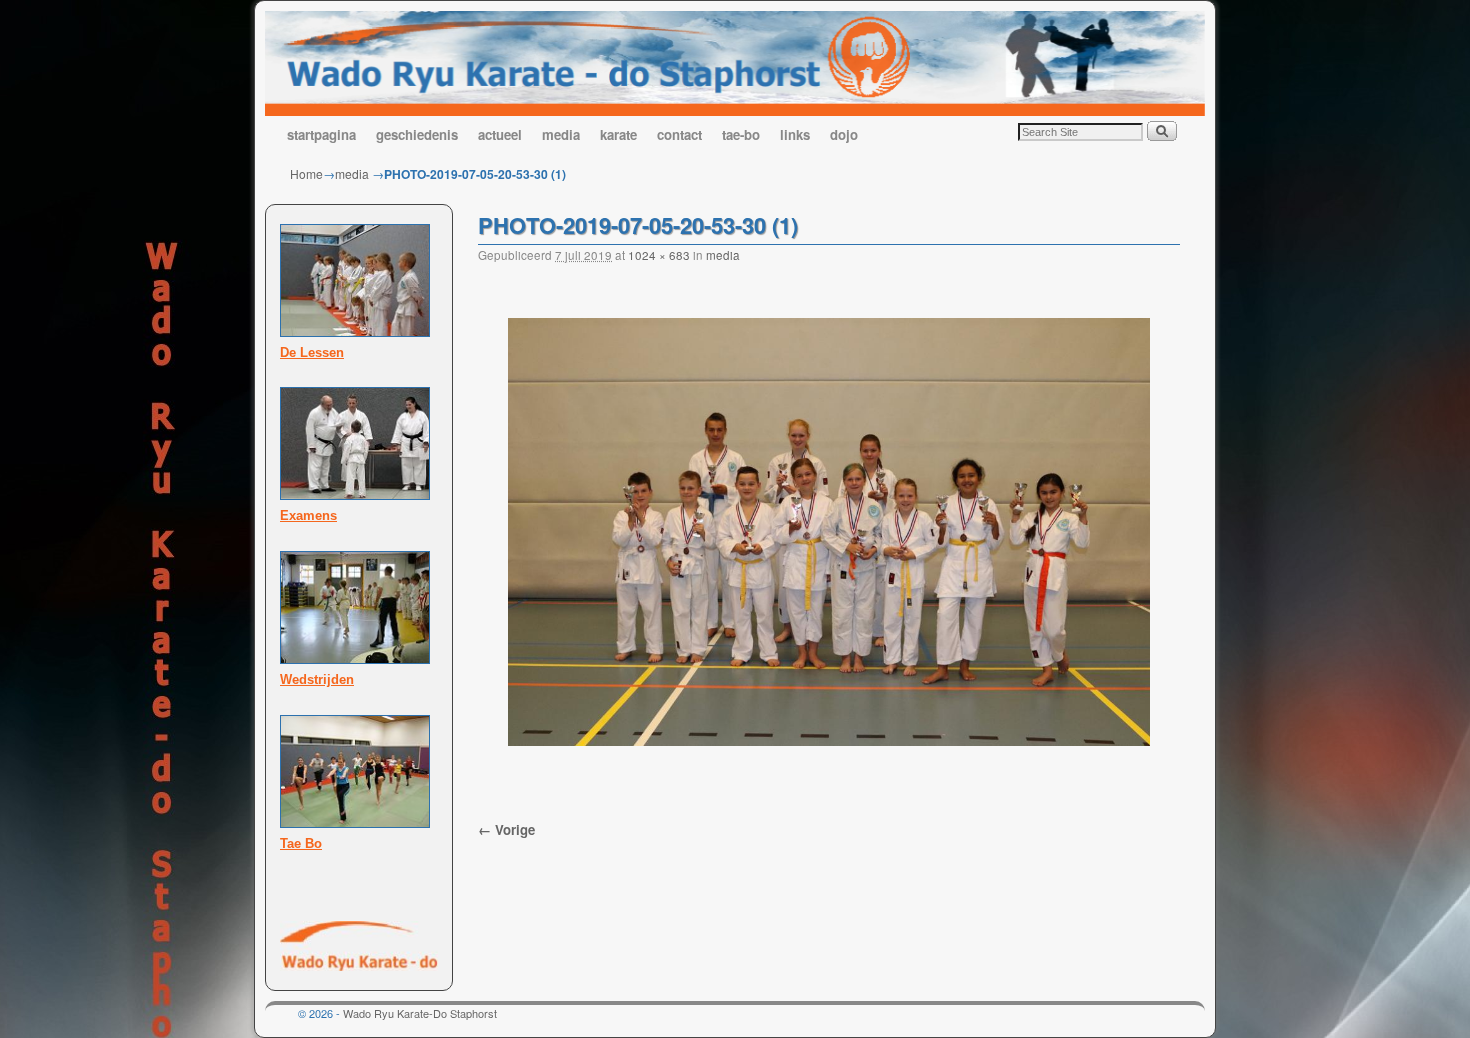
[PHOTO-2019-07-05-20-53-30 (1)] (829, 532)
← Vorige (506, 829)
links (795, 134)
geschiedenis (417, 134)
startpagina (321, 134)
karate (618, 134)
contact (679, 134)
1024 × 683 (659, 255)
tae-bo (741, 134)
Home (306, 173)
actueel (500, 134)
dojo (844, 134)
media (561, 134)
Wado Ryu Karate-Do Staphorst (420, 1013)
